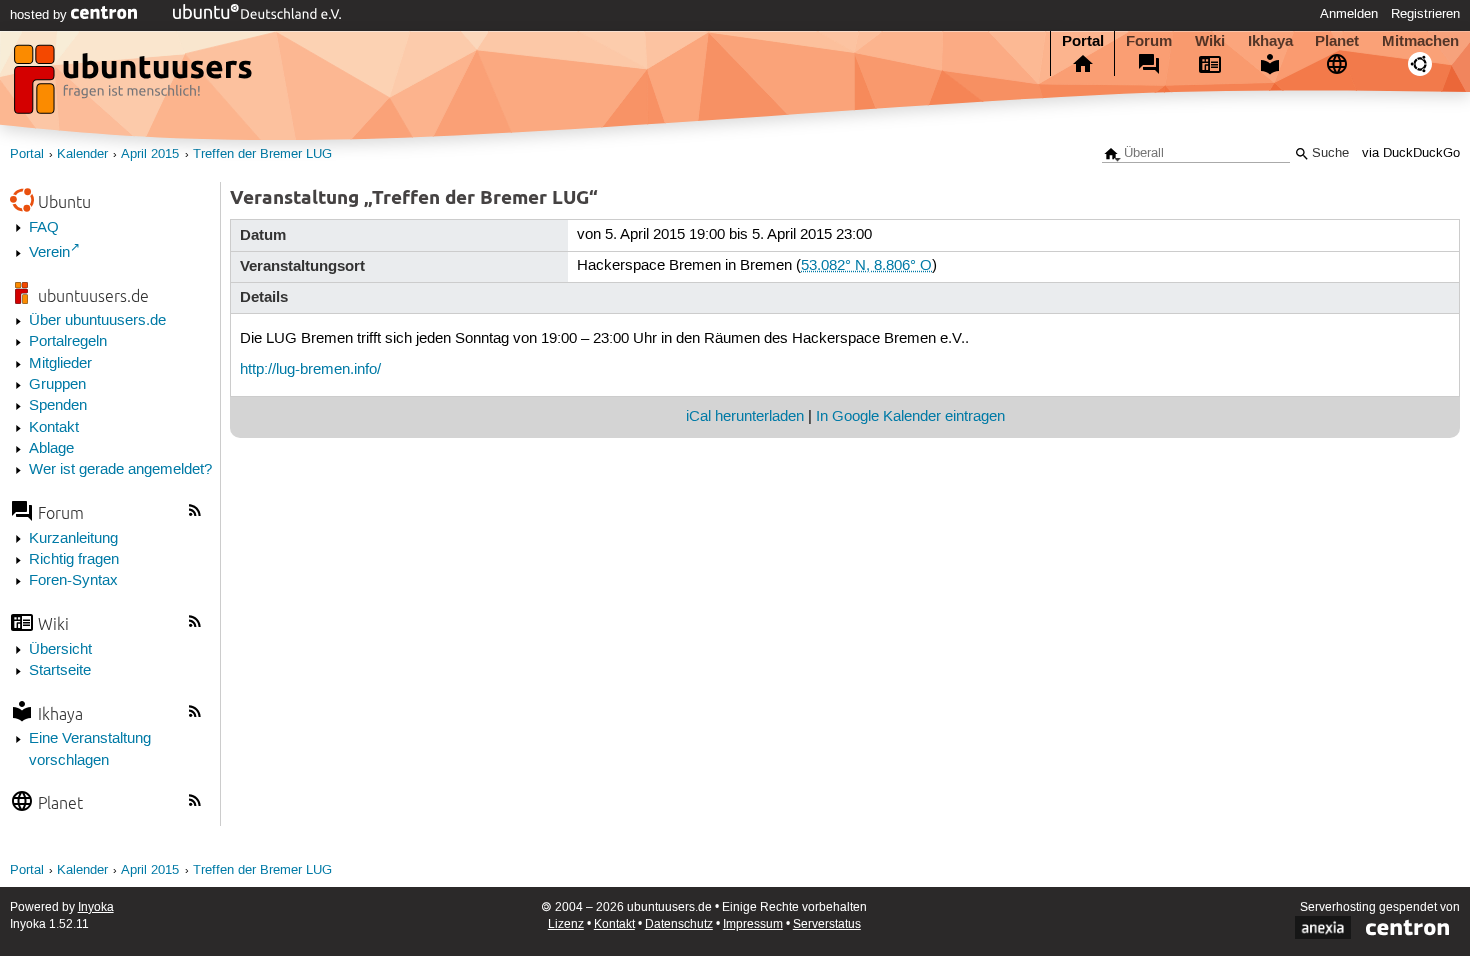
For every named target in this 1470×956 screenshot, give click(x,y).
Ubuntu (64, 201)
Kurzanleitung (73, 539)
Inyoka (96, 907)
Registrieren (1425, 14)
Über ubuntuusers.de (97, 321)
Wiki (1210, 41)
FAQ (44, 228)
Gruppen (57, 385)
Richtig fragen (74, 560)
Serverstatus (827, 924)
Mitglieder (60, 364)
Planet (1337, 41)
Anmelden (1349, 14)
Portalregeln (68, 342)
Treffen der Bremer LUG (262, 154)
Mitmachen (1420, 41)
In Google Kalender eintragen (910, 417)
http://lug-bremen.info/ (310, 370)
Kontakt (54, 428)
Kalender (82, 154)
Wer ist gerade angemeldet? (120, 470)
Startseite (60, 671)
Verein (49, 253)
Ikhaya (1270, 41)
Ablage (51, 449)
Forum (1149, 41)
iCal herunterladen (745, 417)
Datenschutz (679, 924)
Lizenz (566, 924)
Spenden (58, 406)
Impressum (753, 924)
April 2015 (150, 154)
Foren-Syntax (73, 581)
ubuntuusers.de (93, 295)
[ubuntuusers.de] (135, 85)
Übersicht (60, 650)
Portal (1083, 41)
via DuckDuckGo (1411, 153)
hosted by (40, 15)
